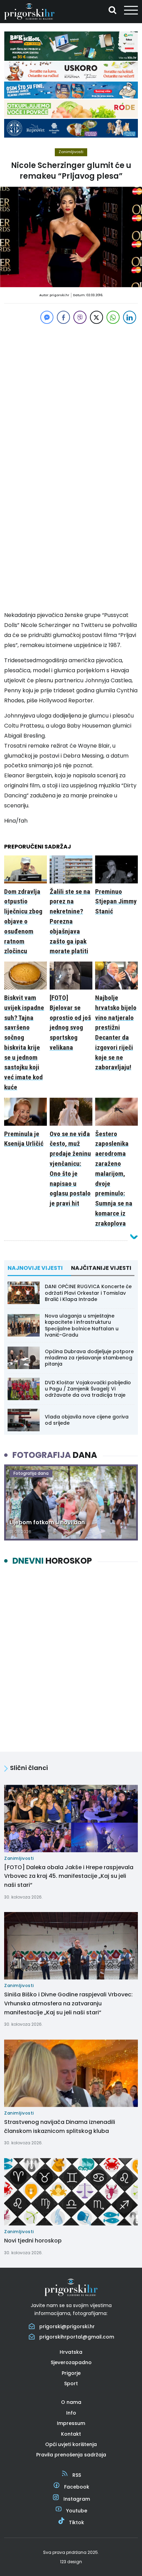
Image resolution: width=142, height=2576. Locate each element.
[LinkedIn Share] (130, 317)
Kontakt (71, 2434)
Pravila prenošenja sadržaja (71, 2455)
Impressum (71, 2423)
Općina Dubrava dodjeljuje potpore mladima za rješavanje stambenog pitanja (89, 1358)
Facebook (77, 2487)
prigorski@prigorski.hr (67, 2326)
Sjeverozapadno (71, 2362)
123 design (71, 2562)
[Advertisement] (71, 397)
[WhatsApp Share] (113, 317)
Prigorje (71, 2373)
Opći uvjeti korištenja (71, 2444)
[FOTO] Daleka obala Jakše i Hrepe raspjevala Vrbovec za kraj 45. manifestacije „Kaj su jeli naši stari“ (69, 1876)
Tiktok (77, 2522)
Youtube (77, 2511)
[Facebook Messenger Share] (47, 317)
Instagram (77, 2499)
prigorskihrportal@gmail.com (77, 2337)
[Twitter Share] (97, 317)
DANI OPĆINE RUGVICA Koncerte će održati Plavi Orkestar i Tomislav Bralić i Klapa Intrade (88, 1293)
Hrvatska (71, 2352)
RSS (77, 2475)
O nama (71, 2402)
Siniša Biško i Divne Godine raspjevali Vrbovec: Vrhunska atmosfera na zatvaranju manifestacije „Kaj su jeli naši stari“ (68, 2003)
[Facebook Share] (63, 317)
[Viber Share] (80, 317)
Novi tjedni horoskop (33, 2241)
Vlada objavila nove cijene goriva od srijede (87, 1420)
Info (71, 2413)
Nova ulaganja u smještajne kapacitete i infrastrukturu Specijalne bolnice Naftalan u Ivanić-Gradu (82, 1325)
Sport (71, 2383)
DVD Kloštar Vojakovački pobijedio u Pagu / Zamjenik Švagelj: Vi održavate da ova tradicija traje (88, 1389)
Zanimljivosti (71, 152)
